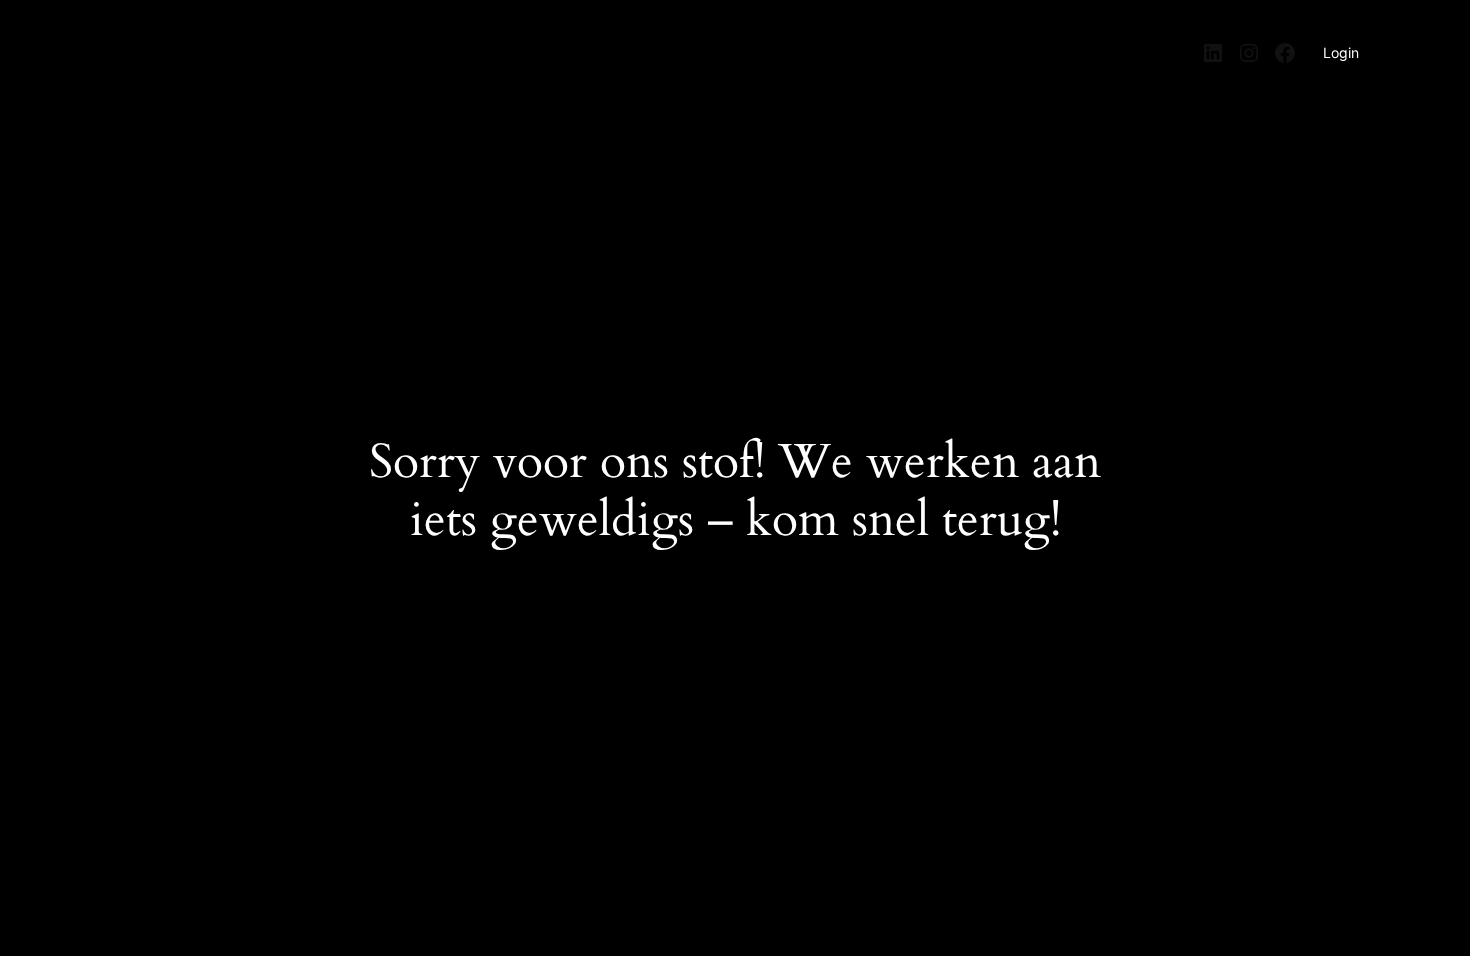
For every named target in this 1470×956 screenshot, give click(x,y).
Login (1341, 52)
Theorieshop (154, 43)
